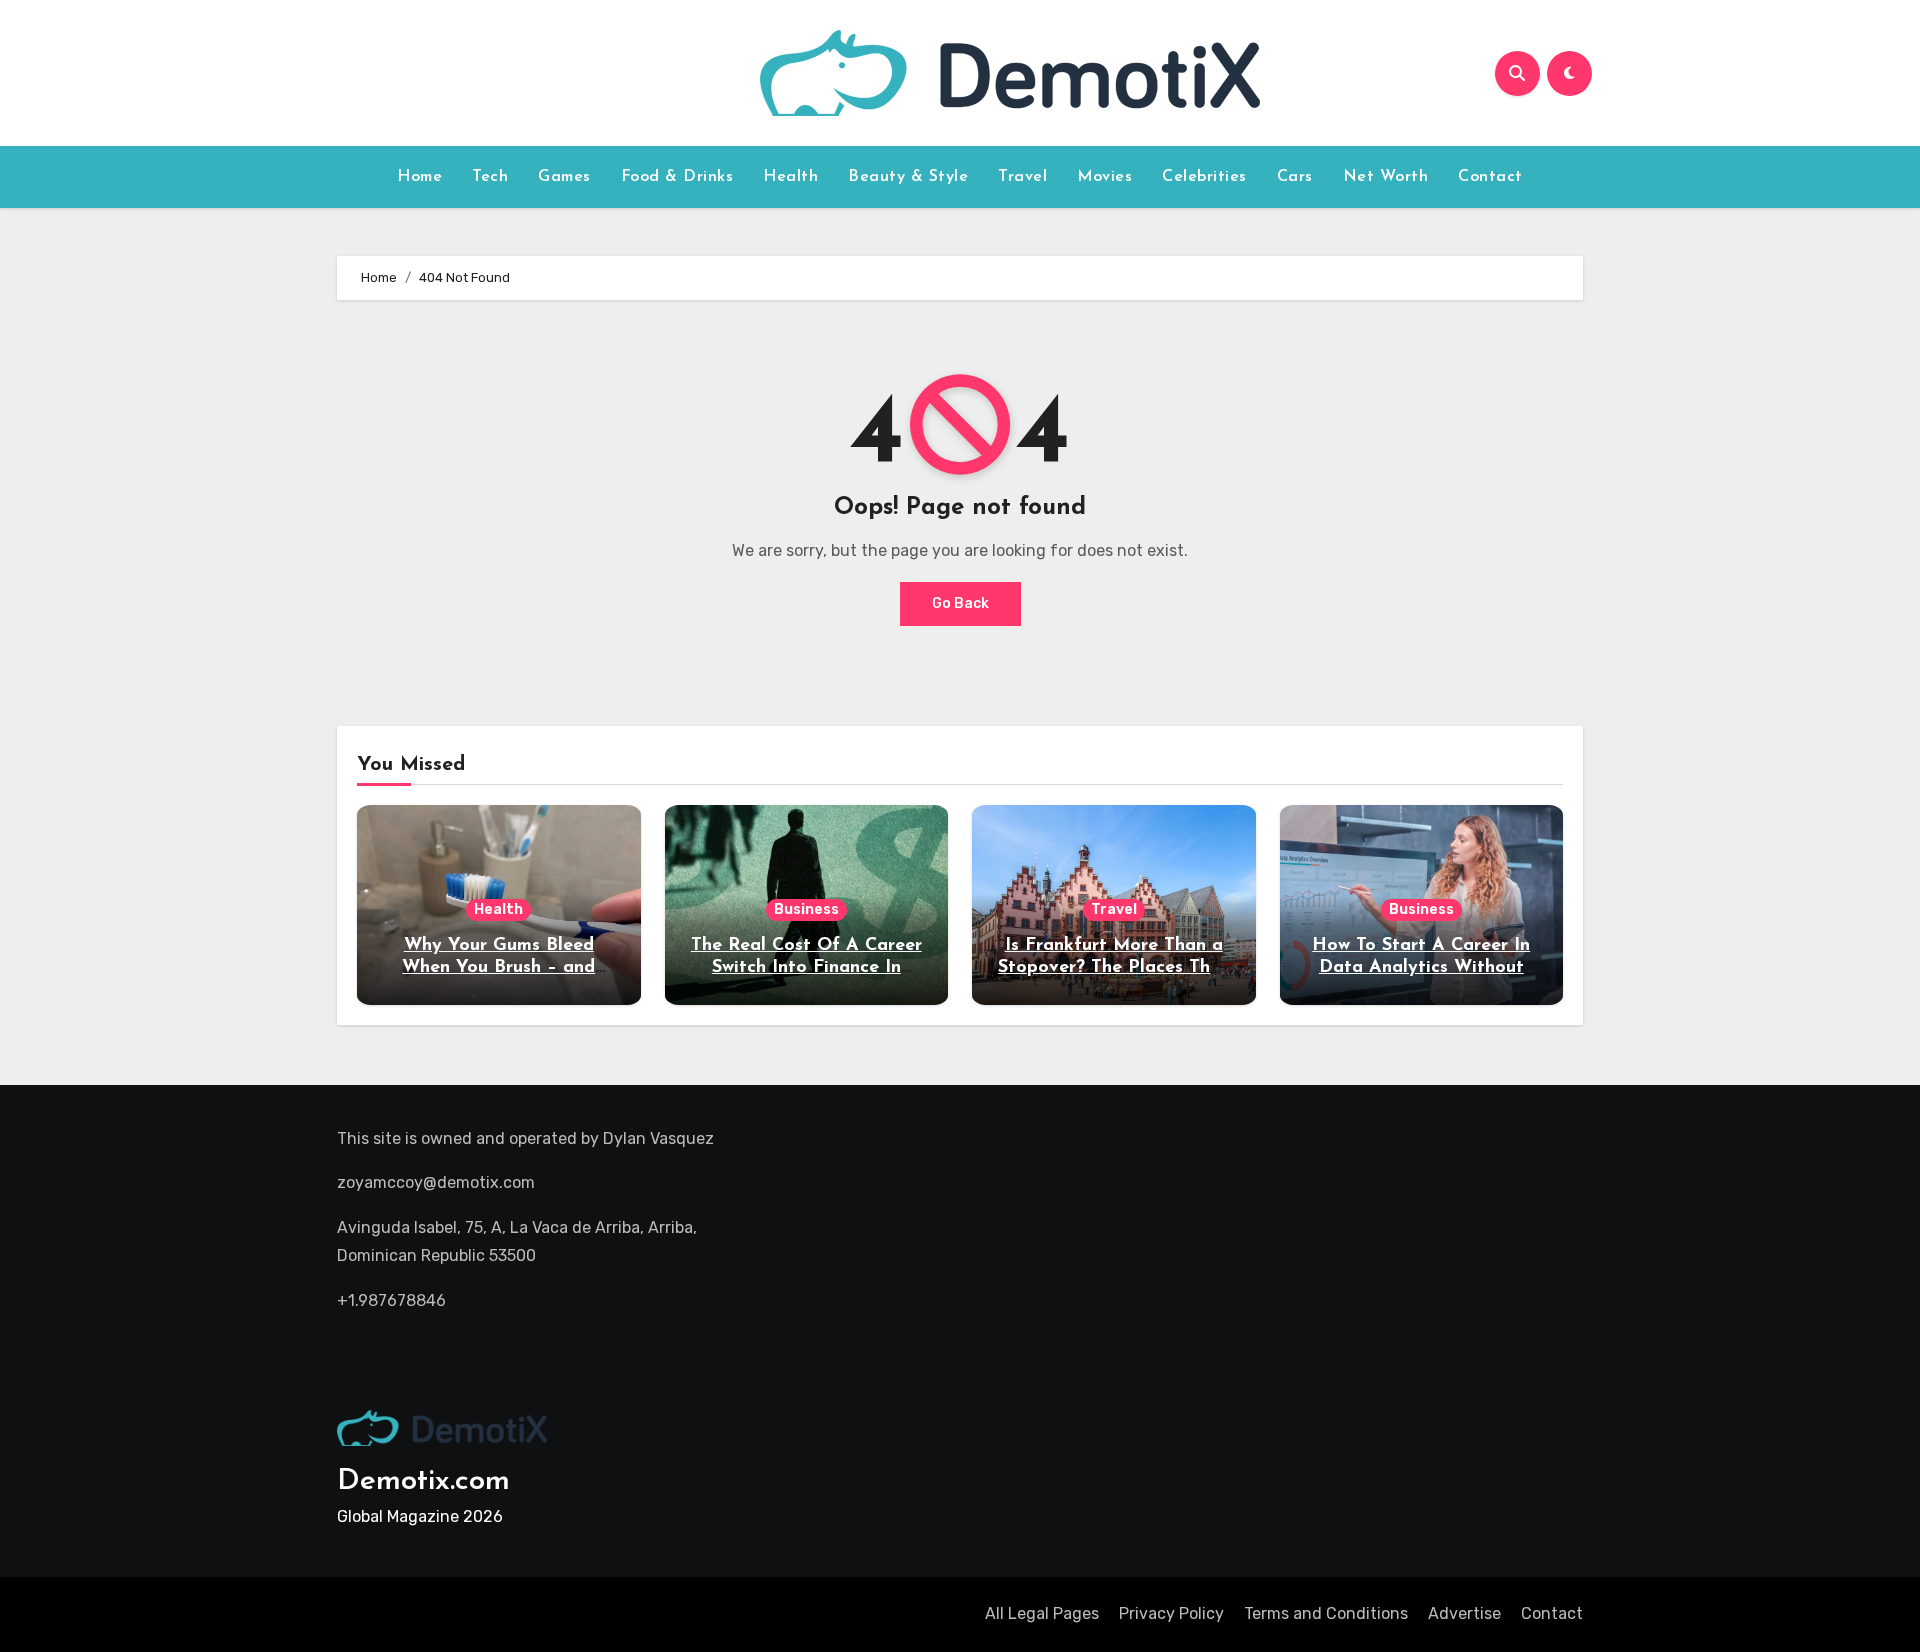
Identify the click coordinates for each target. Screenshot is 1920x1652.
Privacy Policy (1171, 1613)
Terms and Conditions (1326, 1613)
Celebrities (1204, 177)
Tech (490, 177)
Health (790, 177)
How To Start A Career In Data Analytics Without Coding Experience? (1421, 967)
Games (564, 177)
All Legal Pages (1042, 1613)
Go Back (960, 603)
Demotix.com (423, 1481)
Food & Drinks (677, 177)
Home (419, 177)
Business (806, 909)
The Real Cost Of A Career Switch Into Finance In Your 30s (806, 967)
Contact (1490, 177)
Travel (1022, 177)
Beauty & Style (908, 177)
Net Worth (1386, 177)
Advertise (1464, 1613)
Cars (1295, 177)
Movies (1104, 177)
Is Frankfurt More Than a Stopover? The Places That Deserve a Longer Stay (1113, 967)
